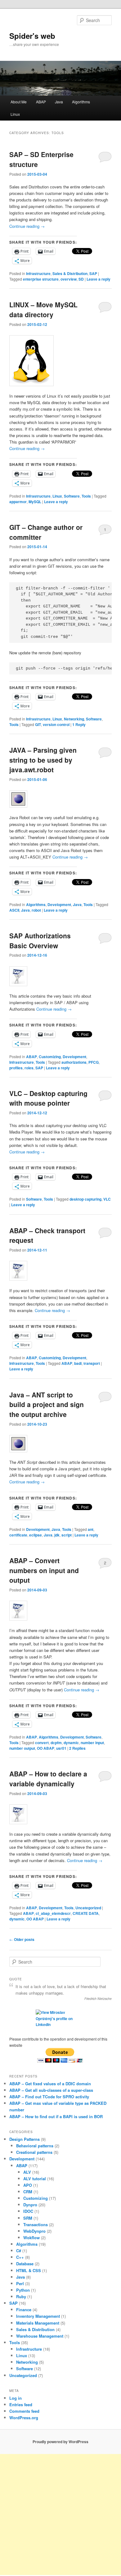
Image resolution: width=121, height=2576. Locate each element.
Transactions (36, 2224)
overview (69, 279)
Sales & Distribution (70, 273)
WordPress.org (24, 2418)
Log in (16, 2398)
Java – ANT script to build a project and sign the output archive (47, 1404)
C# (19, 2251)
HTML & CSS (29, 2270)
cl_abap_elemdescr (53, 1913)
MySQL (35, 502)
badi (78, 1363)
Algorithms (81, 102)
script (67, 1535)
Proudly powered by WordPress (60, 2442)
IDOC (28, 2211)
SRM (28, 2218)
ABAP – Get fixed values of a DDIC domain (50, 2084)
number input (92, 1743)
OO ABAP (46, 1748)
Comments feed (24, 2411)
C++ (20, 2257)
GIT (38, 724)
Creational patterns (34, 2152)
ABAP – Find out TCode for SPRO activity (49, 2097)
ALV (27, 2172)
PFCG (94, 1062)
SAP (93, 273)
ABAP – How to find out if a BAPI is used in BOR (56, 2116)
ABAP (41, 102)
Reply (79, 724)
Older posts (22, 1939)
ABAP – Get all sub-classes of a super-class (51, 2090)
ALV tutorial (35, 2179)
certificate (18, 1535)
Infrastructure (38, 273)
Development (59, 905)
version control (56, 724)
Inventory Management (38, 2316)
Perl (20, 2283)
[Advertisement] (60, 2515)
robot (36, 910)
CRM (28, 2192)
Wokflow (31, 2238)
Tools (86, 496)
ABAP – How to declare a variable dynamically (48, 1779)
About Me (19, 102)
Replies (77, 1748)
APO (28, 2185)
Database (25, 2264)
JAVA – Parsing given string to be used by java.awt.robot (43, 760)
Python (23, 2290)
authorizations (74, 1062)
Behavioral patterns (35, 2146)
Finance (24, 2310)
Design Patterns (25, 2139)
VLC (107, 1199)
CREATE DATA (86, 1913)
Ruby (21, 2296)
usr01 (61, 1748)
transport (92, 1363)
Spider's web (32, 36)
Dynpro (30, 2205)
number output (22, 1748)
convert (42, 1743)
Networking (74, 719)
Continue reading (27, 226)
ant (91, 1529)
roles (29, 1068)
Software (72, 496)
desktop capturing (85, 1199)
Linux (15, 114)
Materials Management (38, 2323)
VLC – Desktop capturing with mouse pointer (48, 1098)
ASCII (14, 910)
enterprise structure (41, 279)
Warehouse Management (40, 2336)
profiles (16, 1068)
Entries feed (21, 2405)
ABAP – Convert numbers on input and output (44, 1570)
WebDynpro (34, 2231)
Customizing (50, 1057)
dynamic (71, 1743)
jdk (57, 1535)
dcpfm (56, 1743)
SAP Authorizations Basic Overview (40, 941)
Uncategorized (88, 1908)
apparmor (18, 502)
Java (59, 102)
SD (81, 279)
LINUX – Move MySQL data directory (43, 309)
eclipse (36, 1535)
